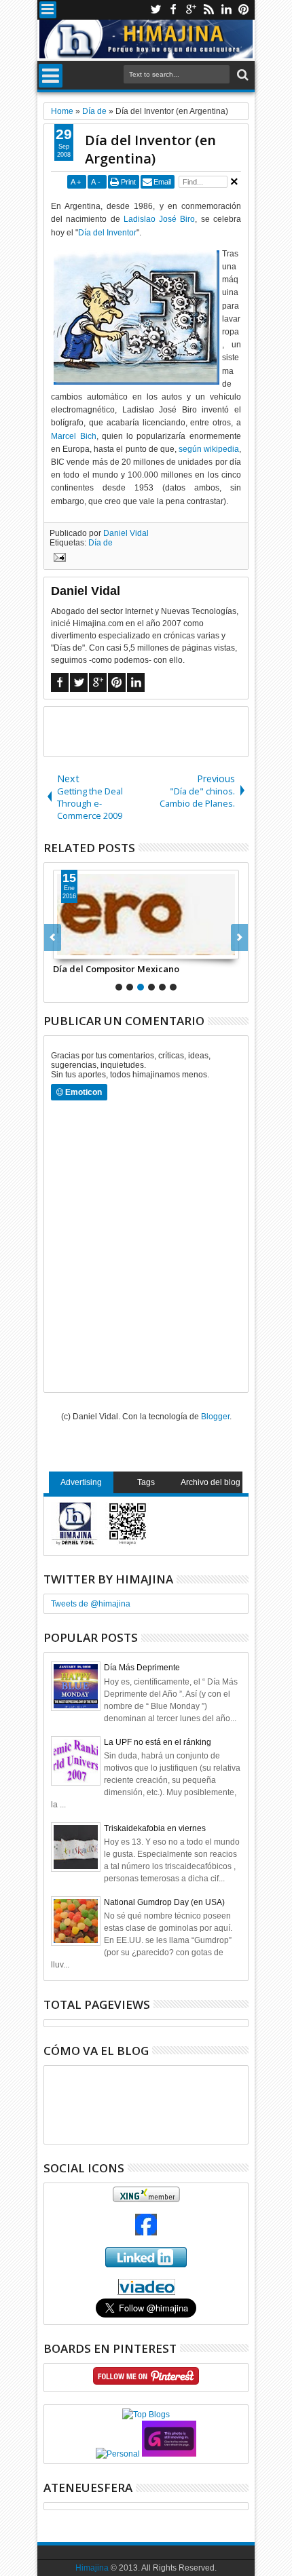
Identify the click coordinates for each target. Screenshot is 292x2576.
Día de (101, 543)
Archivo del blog (211, 1482)
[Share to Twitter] (79, 948)
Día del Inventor (107, 233)
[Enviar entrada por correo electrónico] (58, 559)
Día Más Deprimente (142, 1668)
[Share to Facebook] (64, 948)
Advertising (81, 1482)
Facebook (173, 10)
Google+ (191, 10)
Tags (146, 1482)
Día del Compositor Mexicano (116, 969)
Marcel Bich (73, 436)
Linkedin (226, 10)
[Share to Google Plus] (94, 948)
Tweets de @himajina (91, 1604)
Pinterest (244, 10)
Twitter (156, 10)
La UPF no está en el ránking (158, 1742)
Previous (239, 938)
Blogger (215, 1417)
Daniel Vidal (126, 533)
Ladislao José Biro (159, 219)
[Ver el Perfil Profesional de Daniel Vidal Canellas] (146, 2292)
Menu (48, 10)
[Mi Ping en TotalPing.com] (169, 2454)
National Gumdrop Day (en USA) (164, 1902)
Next (53, 938)
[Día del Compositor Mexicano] (146, 915)
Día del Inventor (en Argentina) (150, 149)
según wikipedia (209, 449)
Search (241, 75)
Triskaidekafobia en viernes (155, 1828)
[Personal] (118, 2454)
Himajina (92, 2568)
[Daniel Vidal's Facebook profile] (146, 2233)
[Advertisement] (168, 731)
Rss (208, 10)
